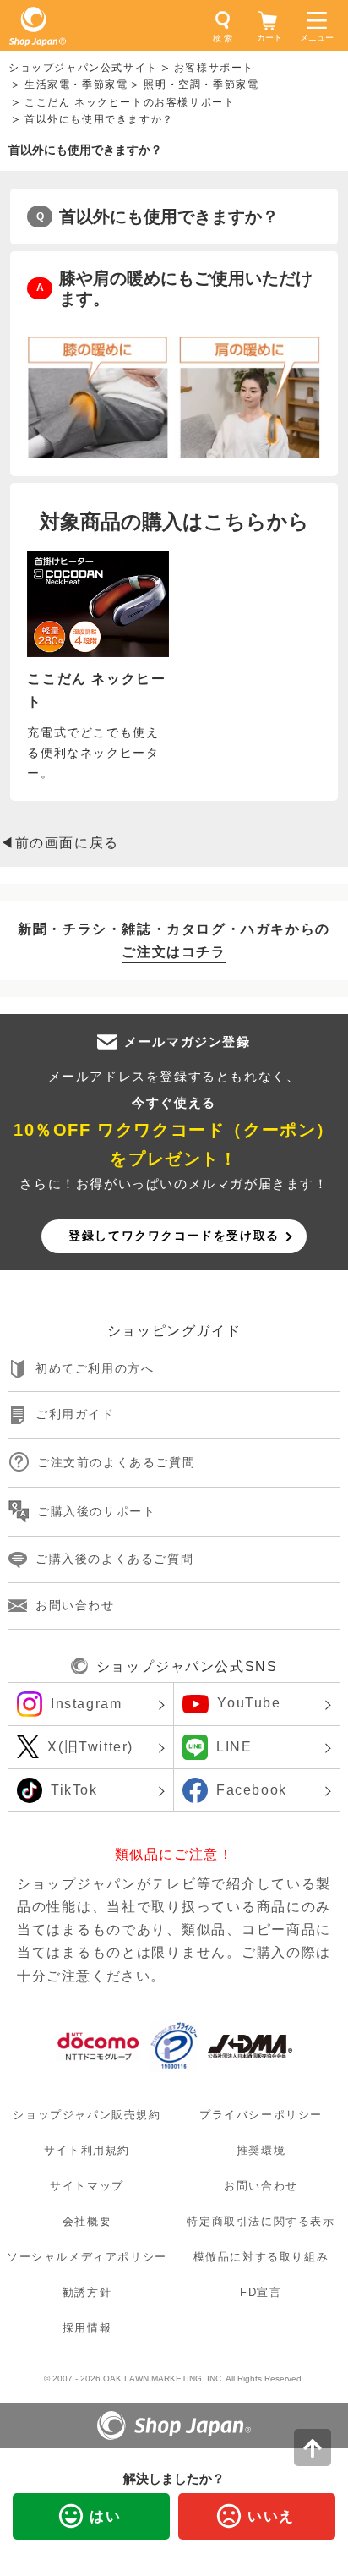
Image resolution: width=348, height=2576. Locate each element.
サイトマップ (87, 2186)
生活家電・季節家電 (76, 85)
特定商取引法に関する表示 (261, 2221)
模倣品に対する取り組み (261, 2257)
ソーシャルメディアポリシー (87, 2257)
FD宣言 (261, 2293)
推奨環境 (261, 2150)
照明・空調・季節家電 (201, 85)
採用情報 (87, 2329)
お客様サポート (214, 68)
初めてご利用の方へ (95, 1368)
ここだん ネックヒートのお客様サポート (130, 102)
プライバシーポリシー (261, 2115)
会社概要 (87, 2221)
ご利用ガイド (75, 1415)
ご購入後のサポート (96, 1511)
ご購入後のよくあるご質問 (114, 1559)
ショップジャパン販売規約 (87, 2115)
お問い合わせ (75, 1605)
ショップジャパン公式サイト (83, 68)
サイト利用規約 (87, 2150)
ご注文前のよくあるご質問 (116, 1462)
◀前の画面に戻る (60, 843)
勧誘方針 (87, 2293)
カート (269, 38)
